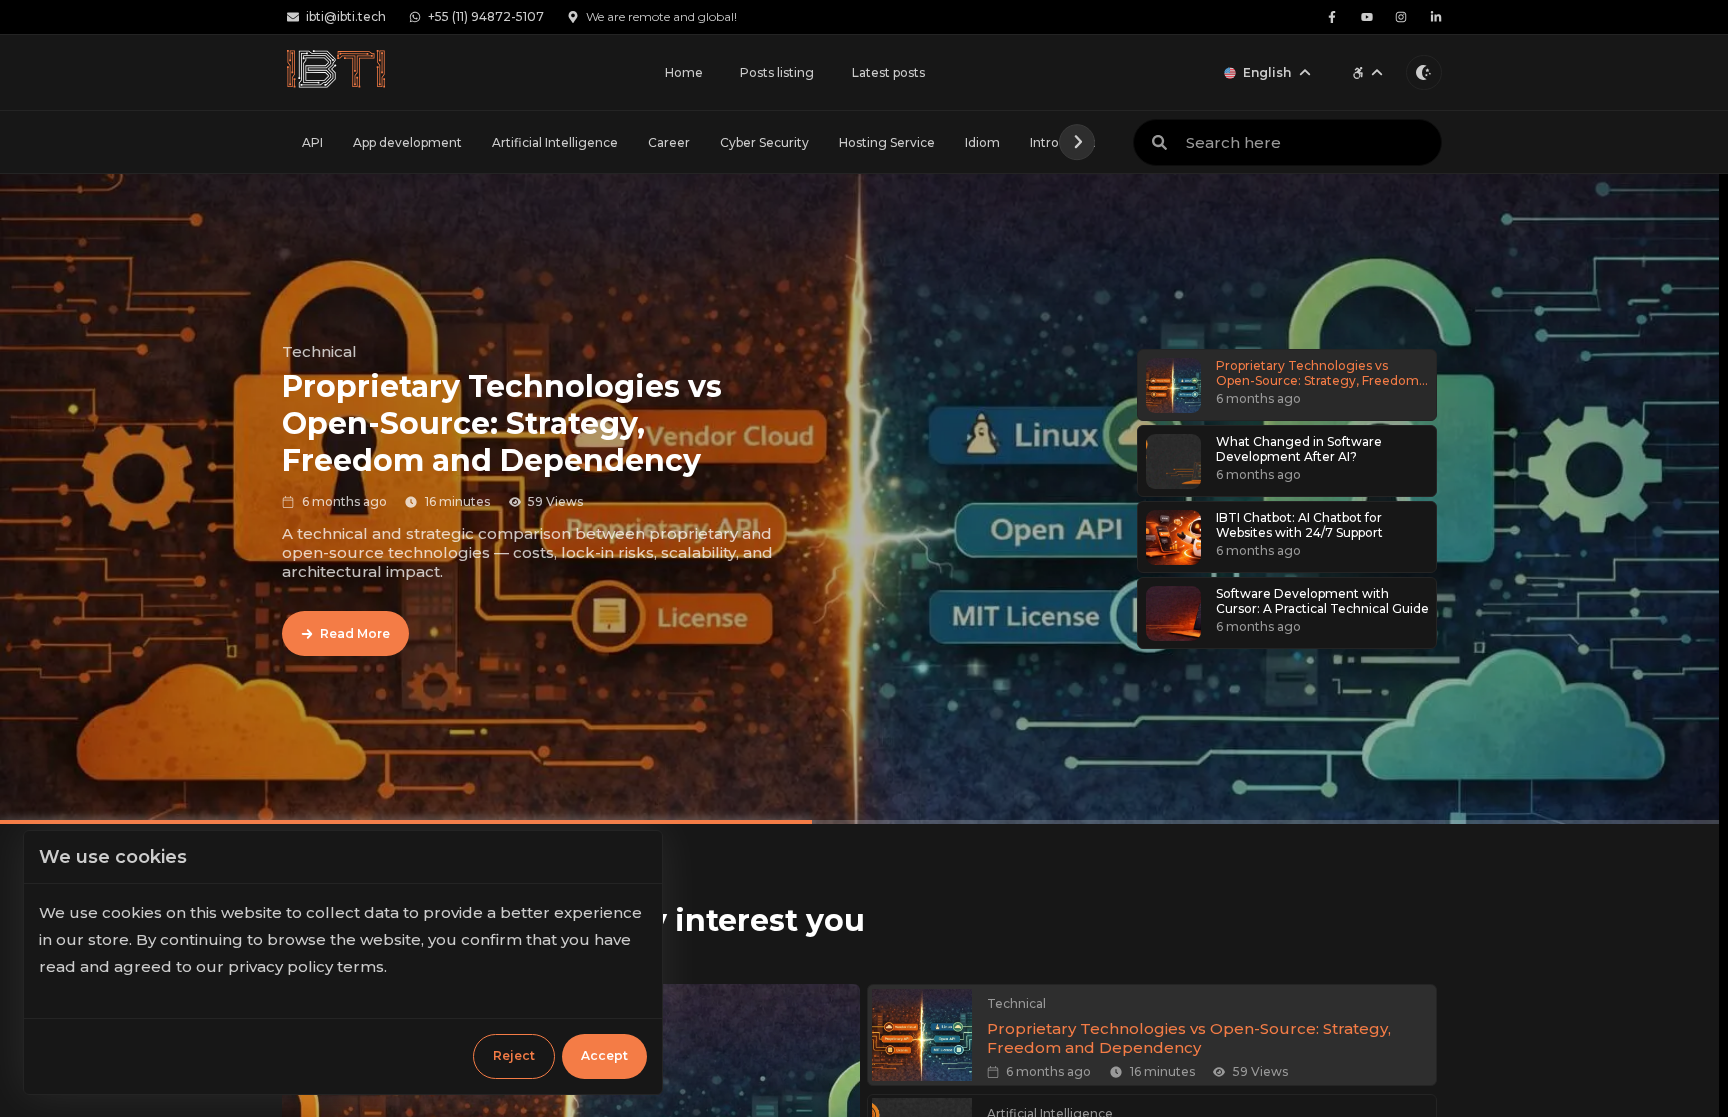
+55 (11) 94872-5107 (486, 16)
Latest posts (888, 72)
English (1267, 72)
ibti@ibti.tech (346, 16)
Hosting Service (887, 142)
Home (684, 72)
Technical (319, 351)
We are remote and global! (661, 16)
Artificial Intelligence (555, 142)
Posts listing (777, 72)
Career (669, 142)
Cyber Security (764, 142)
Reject (514, 1055)
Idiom (982, 142)
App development (407, 142)
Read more (355, 633)
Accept (604, 1055)
